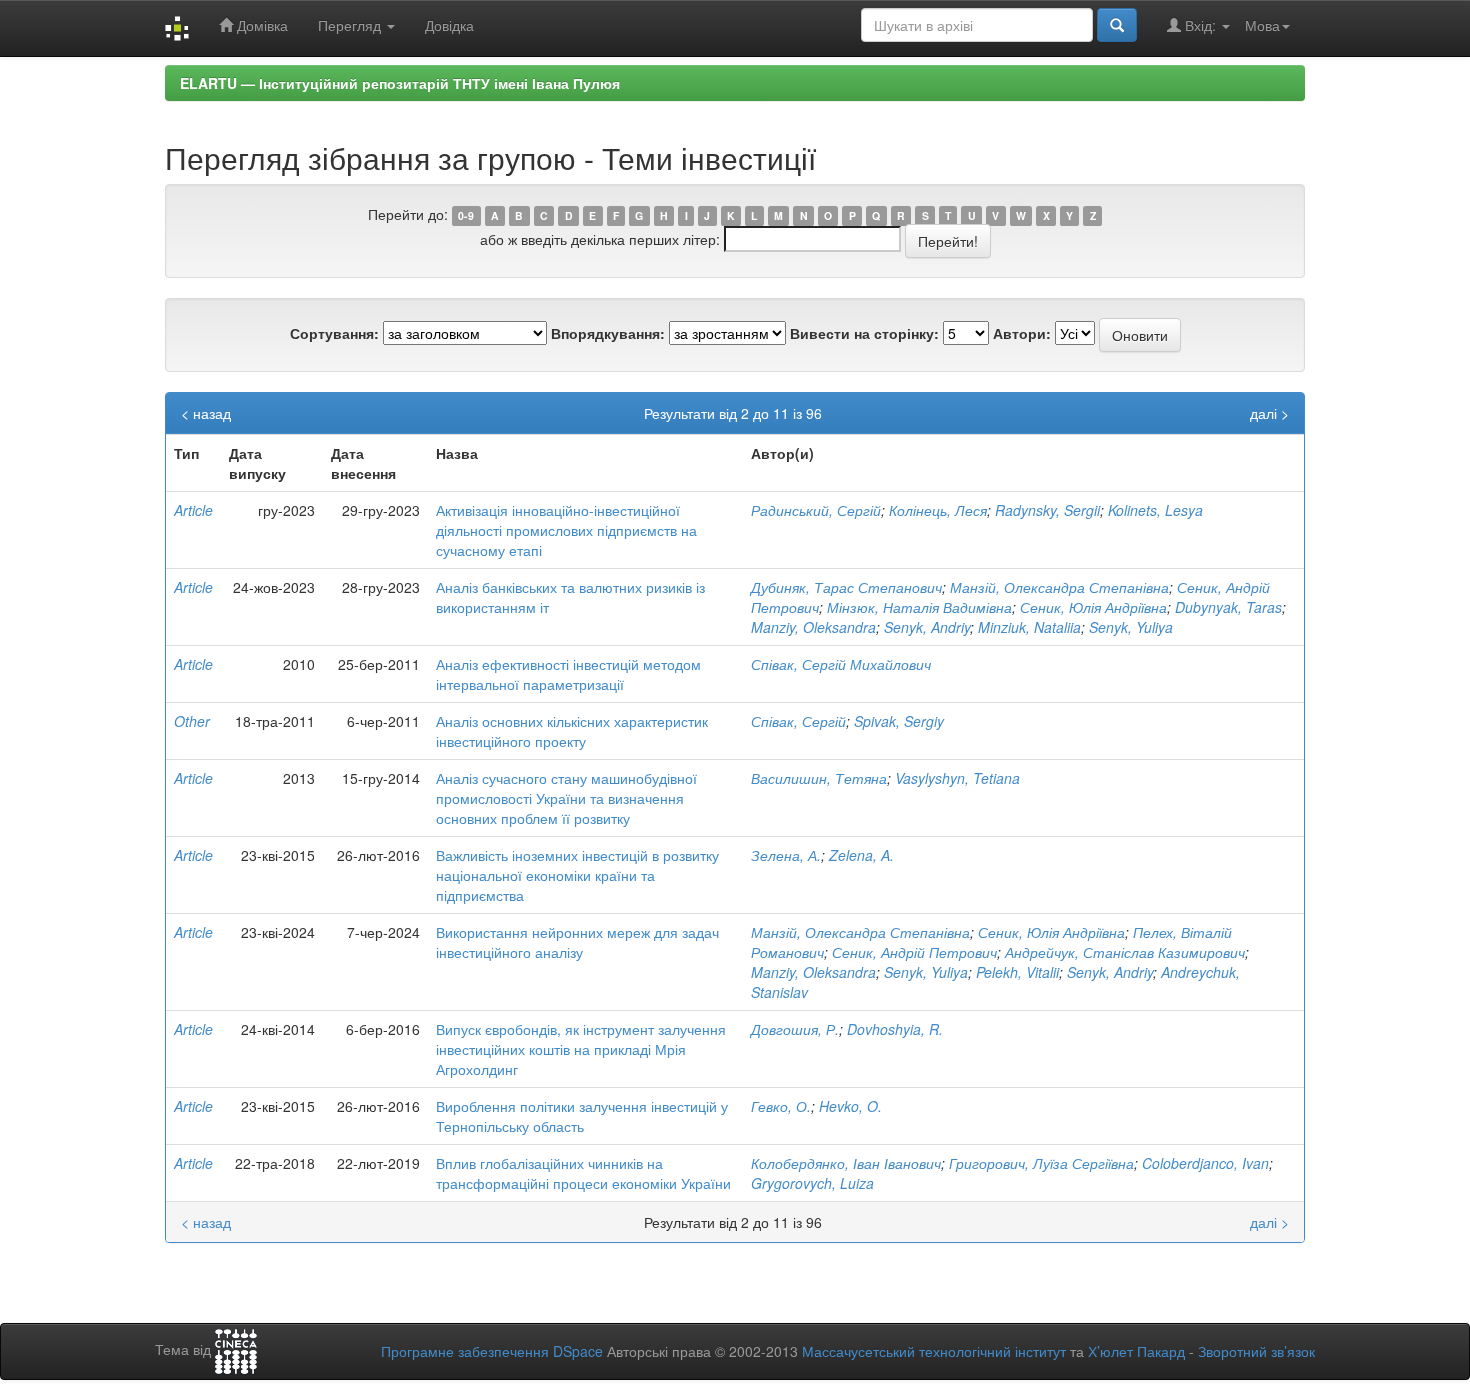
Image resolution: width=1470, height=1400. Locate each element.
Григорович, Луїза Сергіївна (1041, 1163)
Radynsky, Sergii (1047, 510)
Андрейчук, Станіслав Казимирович (1125, 952)
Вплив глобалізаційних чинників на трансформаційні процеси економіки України (583, 1173)
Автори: (1022, 333)
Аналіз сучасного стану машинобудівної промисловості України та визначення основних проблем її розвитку (566, 798)
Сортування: (334, 333)
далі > (1269, 413)
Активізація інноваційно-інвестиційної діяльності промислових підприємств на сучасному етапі (566, 530)
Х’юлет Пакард (1136, 1351)
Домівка (260, 25)
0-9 (466, 215)
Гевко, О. (781, 1106)
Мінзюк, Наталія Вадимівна (919, 607)
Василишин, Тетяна (819, 778)
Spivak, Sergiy (899, 721)
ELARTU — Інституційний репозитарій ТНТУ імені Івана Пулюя (400, 83)
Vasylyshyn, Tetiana (957, 778)
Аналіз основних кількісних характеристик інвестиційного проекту (572, 731)
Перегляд (351, 25)
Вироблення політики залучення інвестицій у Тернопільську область (582, 1116)
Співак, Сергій (798, 721)
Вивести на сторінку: (864, 333)
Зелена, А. (786, 855)
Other (192, 721)
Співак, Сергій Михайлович (841, 664)
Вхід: (1200, 25)
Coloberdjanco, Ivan (1205, 1163)
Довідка (449, 25)
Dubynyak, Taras (1228, 607)
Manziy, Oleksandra (813, 627)
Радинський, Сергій (816, 510)
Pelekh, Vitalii (1017, 972)
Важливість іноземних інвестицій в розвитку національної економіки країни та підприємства (577, 875)
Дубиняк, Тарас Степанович (846, 587)
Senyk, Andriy (927, 627)
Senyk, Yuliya (1131, 627)
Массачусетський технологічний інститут (934, 1351)
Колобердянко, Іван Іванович (846, 1163)
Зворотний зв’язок (1256, 1351)
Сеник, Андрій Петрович (914, 952)
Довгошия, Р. (795, 1029)
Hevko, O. (850, 1106)
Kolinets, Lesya (1155, 510)
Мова (1262, 25)
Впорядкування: (608, 333)
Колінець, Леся (938, 510)
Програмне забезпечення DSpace (492, 1351)
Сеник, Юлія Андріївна (1093, 607)
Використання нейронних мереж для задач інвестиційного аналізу (577, 942)
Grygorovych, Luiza (812, 1183)
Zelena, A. (861, 855)
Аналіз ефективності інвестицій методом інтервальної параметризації (568, 674)
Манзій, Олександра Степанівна (1059, 587)
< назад (206, 413)
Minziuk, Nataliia (1029, 627)
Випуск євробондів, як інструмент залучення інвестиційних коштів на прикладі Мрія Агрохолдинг (581, 1049)
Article (193, 510)
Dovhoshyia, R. (895, 1029)
